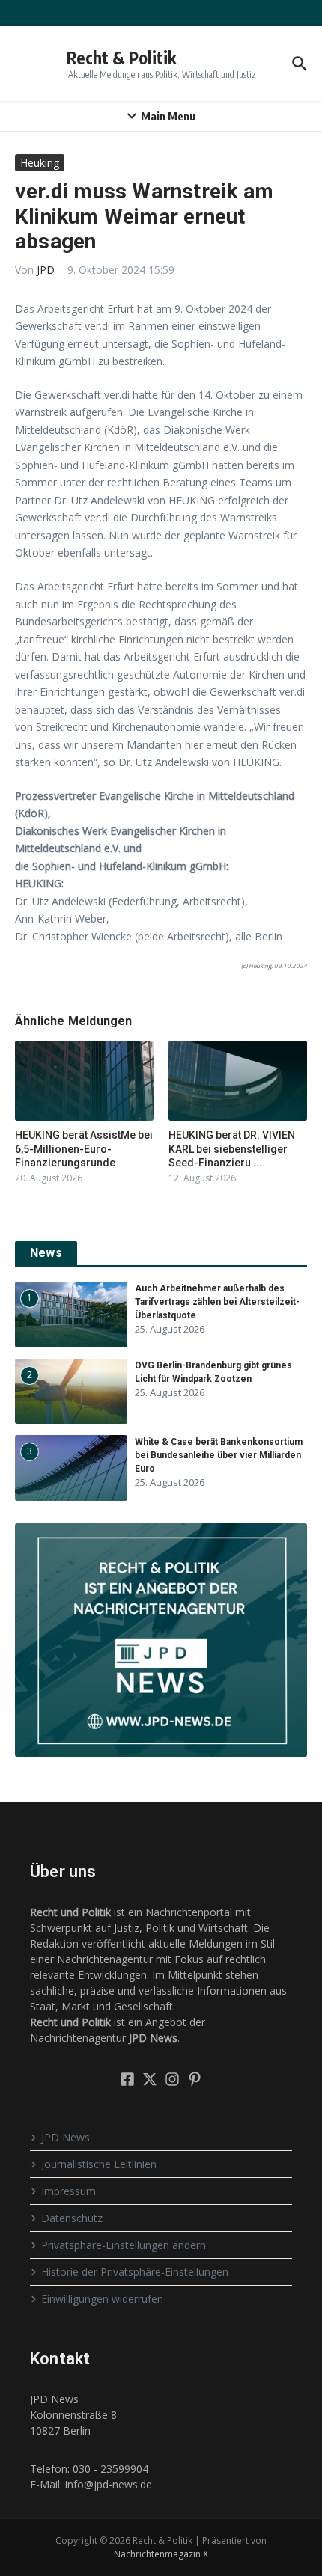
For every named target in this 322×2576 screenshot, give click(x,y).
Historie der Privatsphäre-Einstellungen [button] (135, 2272)
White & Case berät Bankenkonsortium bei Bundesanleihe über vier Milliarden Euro (219, 1455)
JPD (46, 270)
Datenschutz (72, 2218)
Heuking (40, 163)
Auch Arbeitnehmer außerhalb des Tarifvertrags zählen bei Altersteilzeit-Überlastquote (217, 1302)
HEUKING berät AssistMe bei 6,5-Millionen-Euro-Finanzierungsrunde (84, 1148)
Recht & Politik (122, 57)
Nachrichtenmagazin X (161, 2554)
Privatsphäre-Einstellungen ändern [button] (124, 2245)
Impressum (69, 2191)
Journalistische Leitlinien (99, 2164)
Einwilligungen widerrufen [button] (102, 2299)
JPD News (66, 2137)
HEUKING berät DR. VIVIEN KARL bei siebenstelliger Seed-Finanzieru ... (232, 1148)
